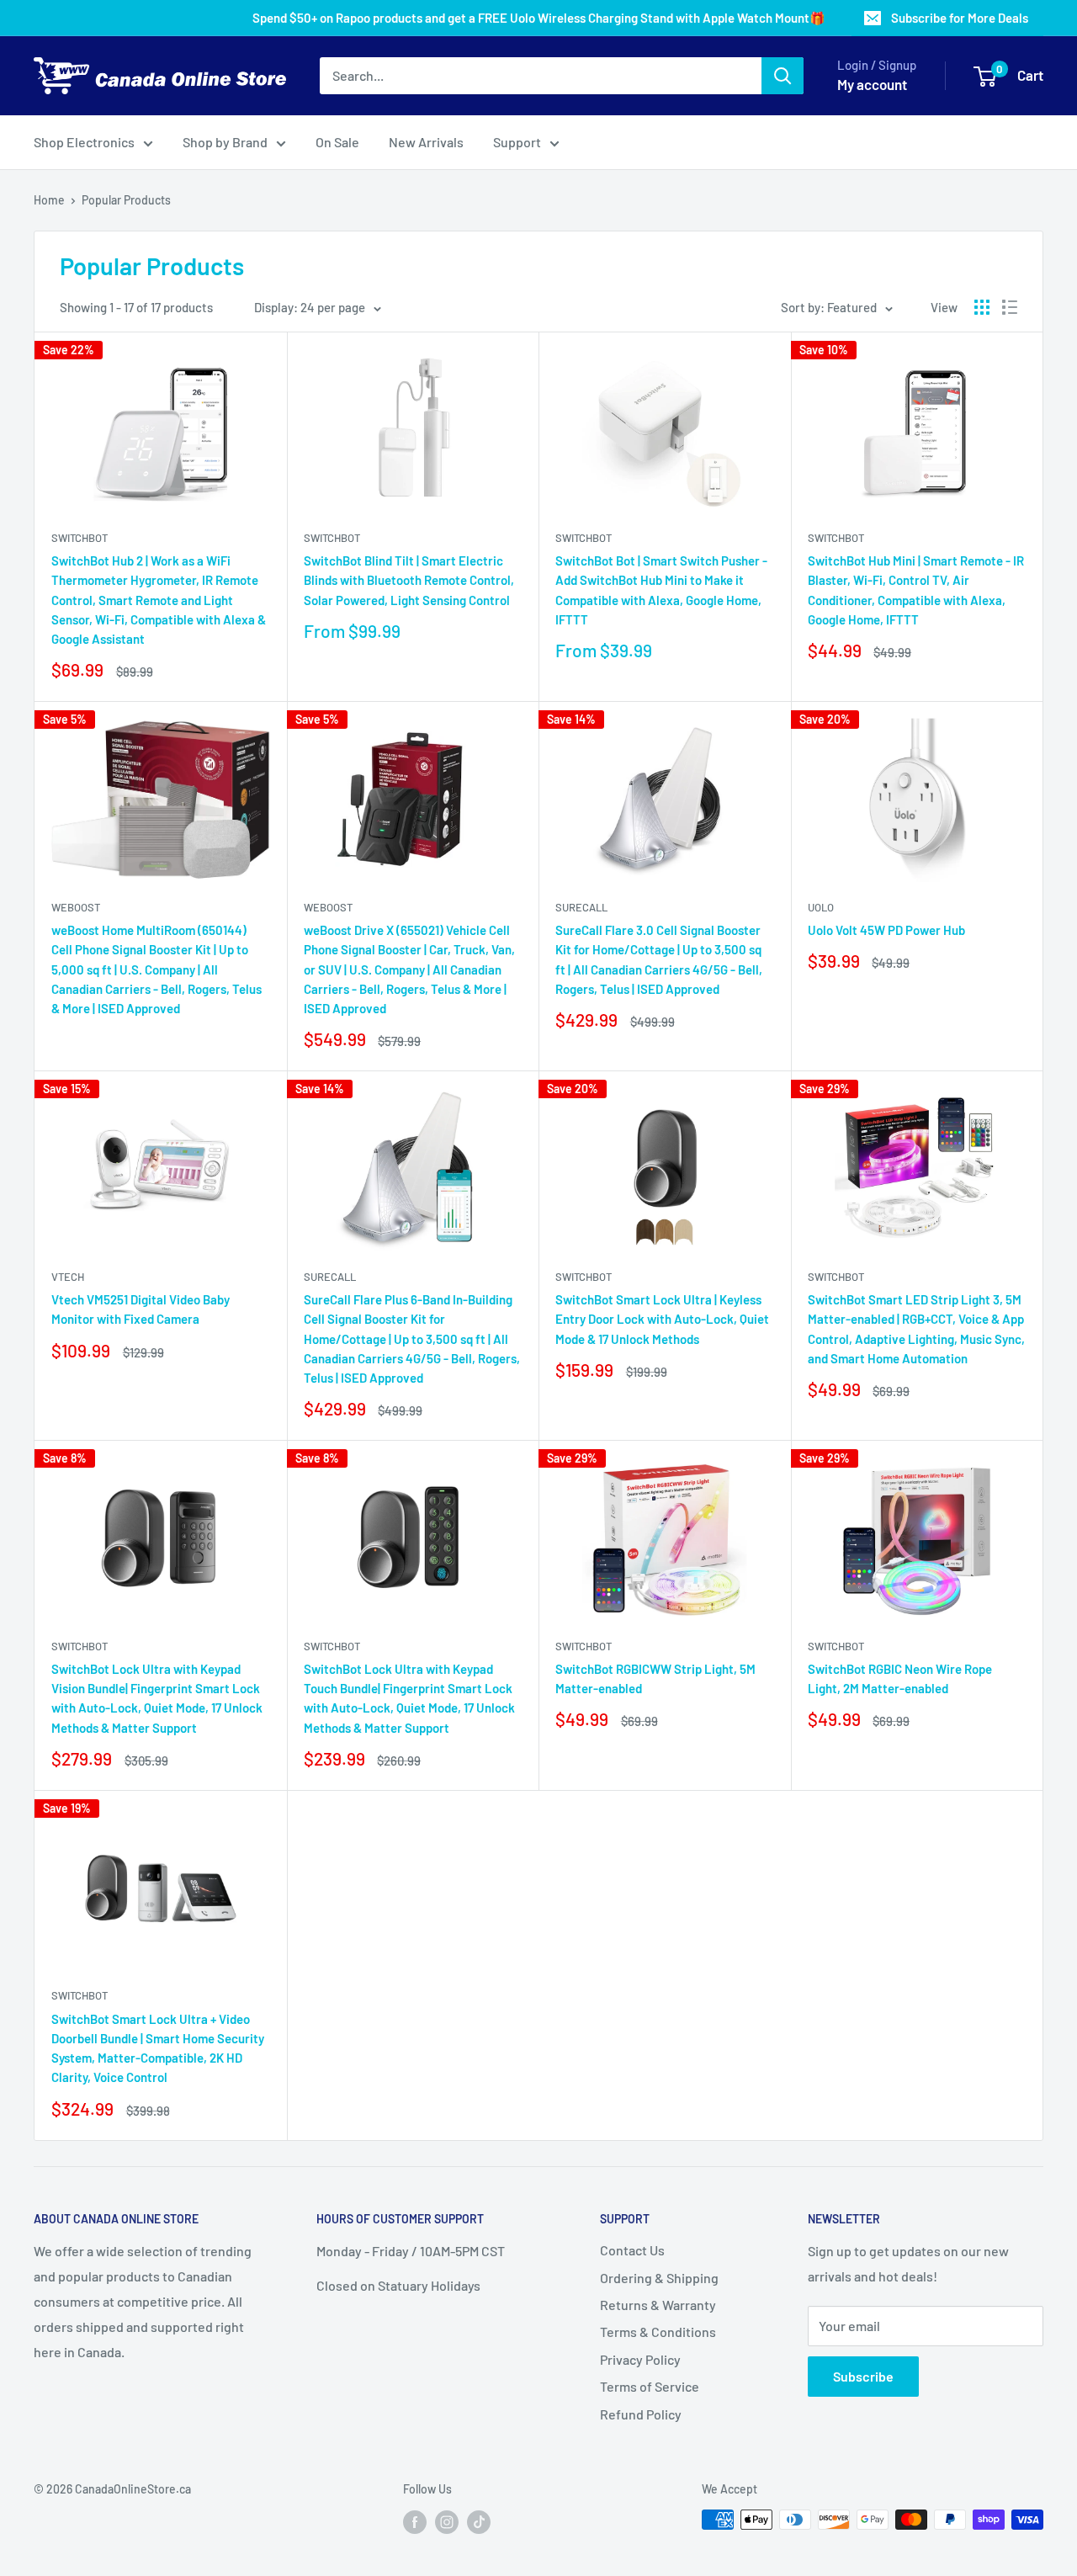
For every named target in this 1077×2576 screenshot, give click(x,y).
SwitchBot (80, 538)
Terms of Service (650, 2386)
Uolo (821, 907)
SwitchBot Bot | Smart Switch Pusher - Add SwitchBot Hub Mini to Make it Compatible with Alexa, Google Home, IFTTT (661, 590)
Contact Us (632, 2250)
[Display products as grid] (982, 307)
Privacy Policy (640, 2359)
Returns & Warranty (658, 2305)
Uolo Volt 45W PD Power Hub (886, 930)
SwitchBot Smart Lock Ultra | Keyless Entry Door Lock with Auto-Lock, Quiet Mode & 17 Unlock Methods (662, 1319)
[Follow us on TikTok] (479, 2521)
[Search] (783, 76)
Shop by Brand (225, 142)
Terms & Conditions (658, 2332)
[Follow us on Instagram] (447, 2521)
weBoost (76, 907)
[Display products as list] (1010, 307)
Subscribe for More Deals (960, 18)
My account (872, 84)
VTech (68, 1277)
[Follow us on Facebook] (415, 2521)
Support (517, 142)
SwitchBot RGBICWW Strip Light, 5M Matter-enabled (655, 1678)
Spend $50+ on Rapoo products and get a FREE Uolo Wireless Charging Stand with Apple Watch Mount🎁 (539, 18)
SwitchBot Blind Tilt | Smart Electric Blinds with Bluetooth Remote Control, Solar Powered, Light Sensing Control (409, 580)
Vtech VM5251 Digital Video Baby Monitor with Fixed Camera (141, 1309)
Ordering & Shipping (659, 2278)
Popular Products (126, 200)
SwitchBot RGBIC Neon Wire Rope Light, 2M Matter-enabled (900, 1678)
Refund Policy (641, 2414)
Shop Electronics (84, 142)
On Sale (337, 142)
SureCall (581, 907)
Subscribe (863, 2376)
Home (49, 200)
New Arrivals (426, 142)
